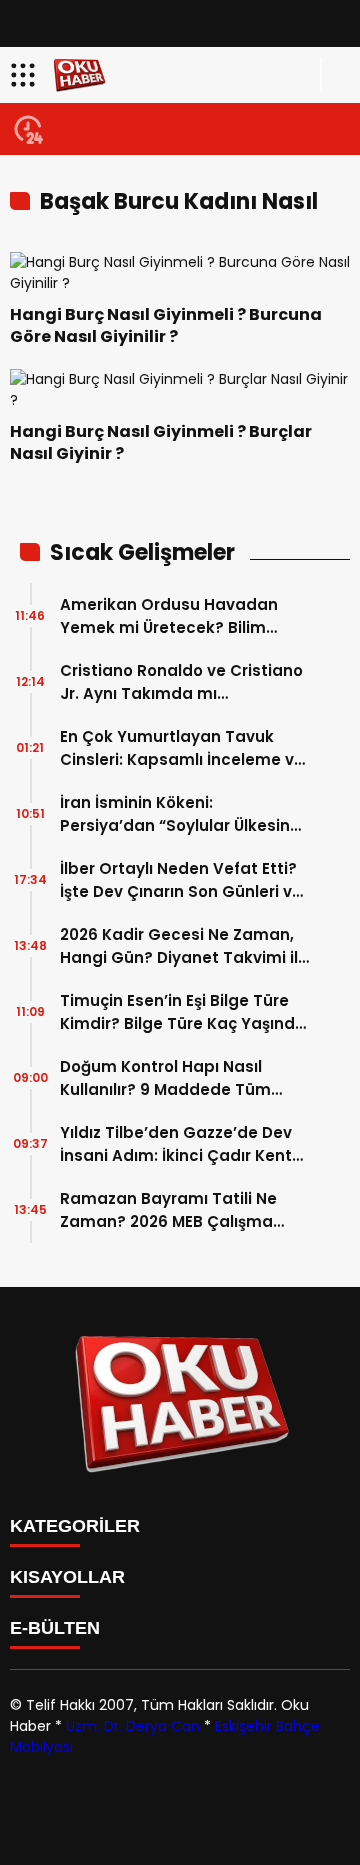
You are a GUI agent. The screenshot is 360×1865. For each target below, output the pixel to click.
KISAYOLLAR (67, 1577)
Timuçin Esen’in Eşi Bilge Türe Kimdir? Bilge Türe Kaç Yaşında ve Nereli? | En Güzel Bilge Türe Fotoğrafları (183, 1012)
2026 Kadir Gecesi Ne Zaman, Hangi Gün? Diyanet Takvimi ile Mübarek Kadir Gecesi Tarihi (184, 946)
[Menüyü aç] (25, 75)
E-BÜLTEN (55, 1628)
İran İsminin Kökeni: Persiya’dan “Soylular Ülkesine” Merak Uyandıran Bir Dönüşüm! (183, 814)
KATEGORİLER (75, 1526)
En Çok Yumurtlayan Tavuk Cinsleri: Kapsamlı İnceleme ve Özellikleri (182, 748)
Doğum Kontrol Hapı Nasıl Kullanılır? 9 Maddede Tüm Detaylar (165, 1078)
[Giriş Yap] (336, 75)
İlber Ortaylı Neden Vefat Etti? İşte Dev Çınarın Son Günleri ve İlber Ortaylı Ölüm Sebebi (181, 880)
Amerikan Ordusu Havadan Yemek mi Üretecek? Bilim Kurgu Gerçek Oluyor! (169, 616)
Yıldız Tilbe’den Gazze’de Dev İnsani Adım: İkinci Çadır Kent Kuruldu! (176, 1144)
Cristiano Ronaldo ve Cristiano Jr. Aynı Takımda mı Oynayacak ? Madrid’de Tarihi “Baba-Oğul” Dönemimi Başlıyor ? (181, 682)
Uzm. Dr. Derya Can (133, 1726)
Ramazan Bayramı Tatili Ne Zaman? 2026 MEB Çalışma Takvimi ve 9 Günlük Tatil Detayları (168, 1210)
